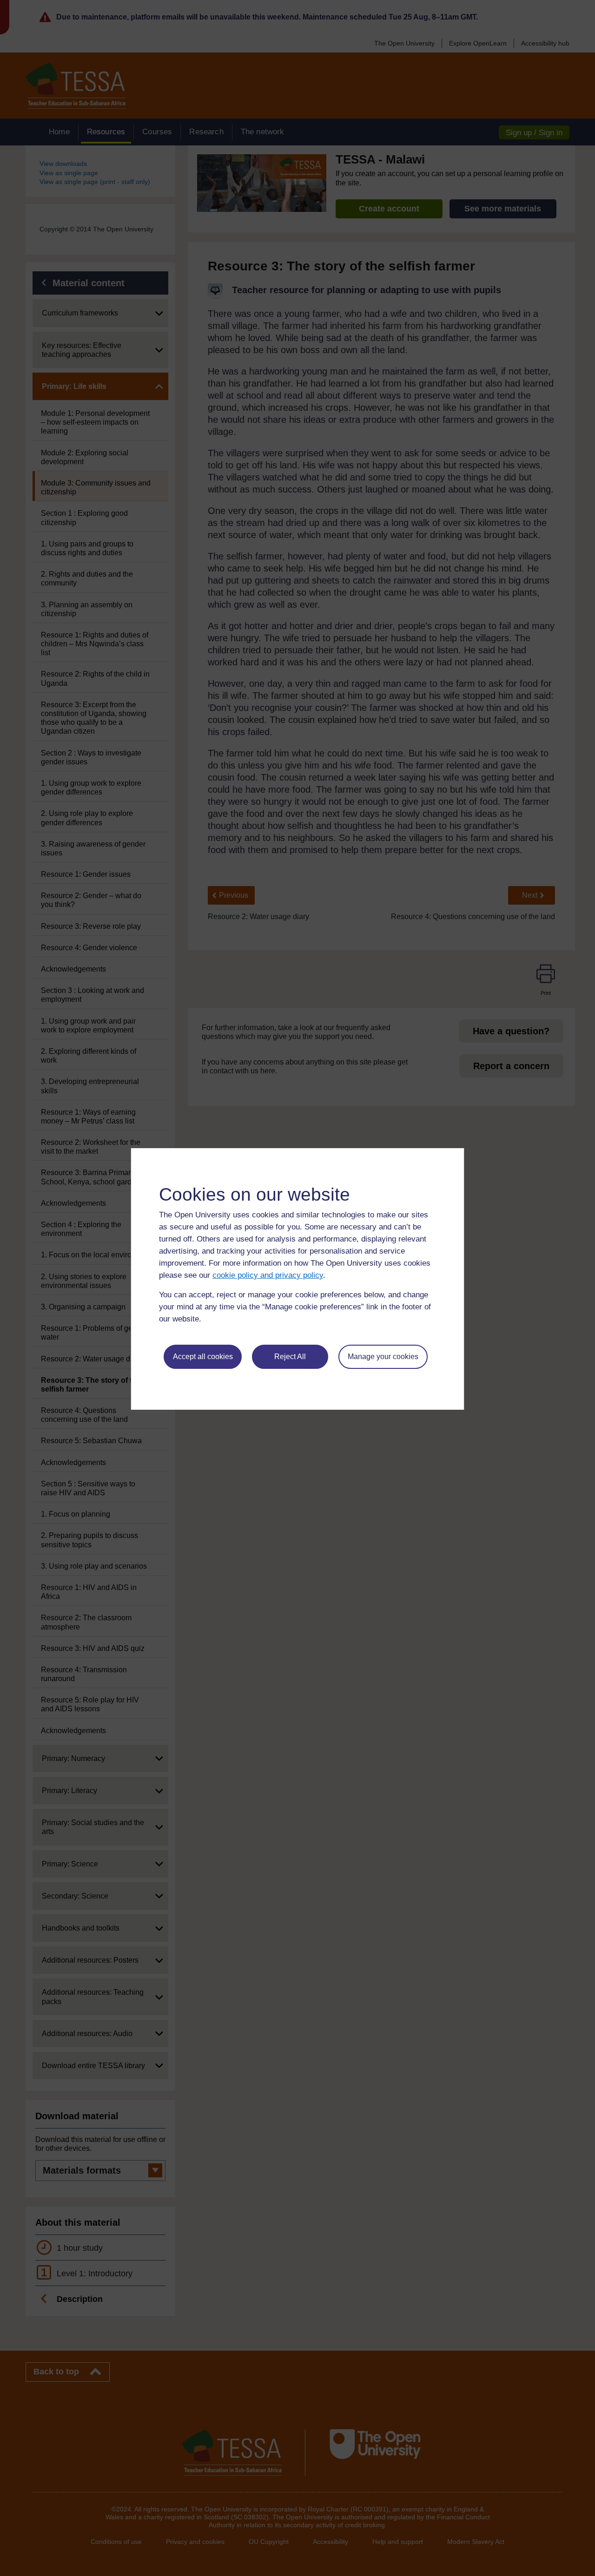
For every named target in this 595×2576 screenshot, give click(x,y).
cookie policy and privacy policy (268, 1275)
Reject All (290, 1357)
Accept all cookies (203, 1357)
